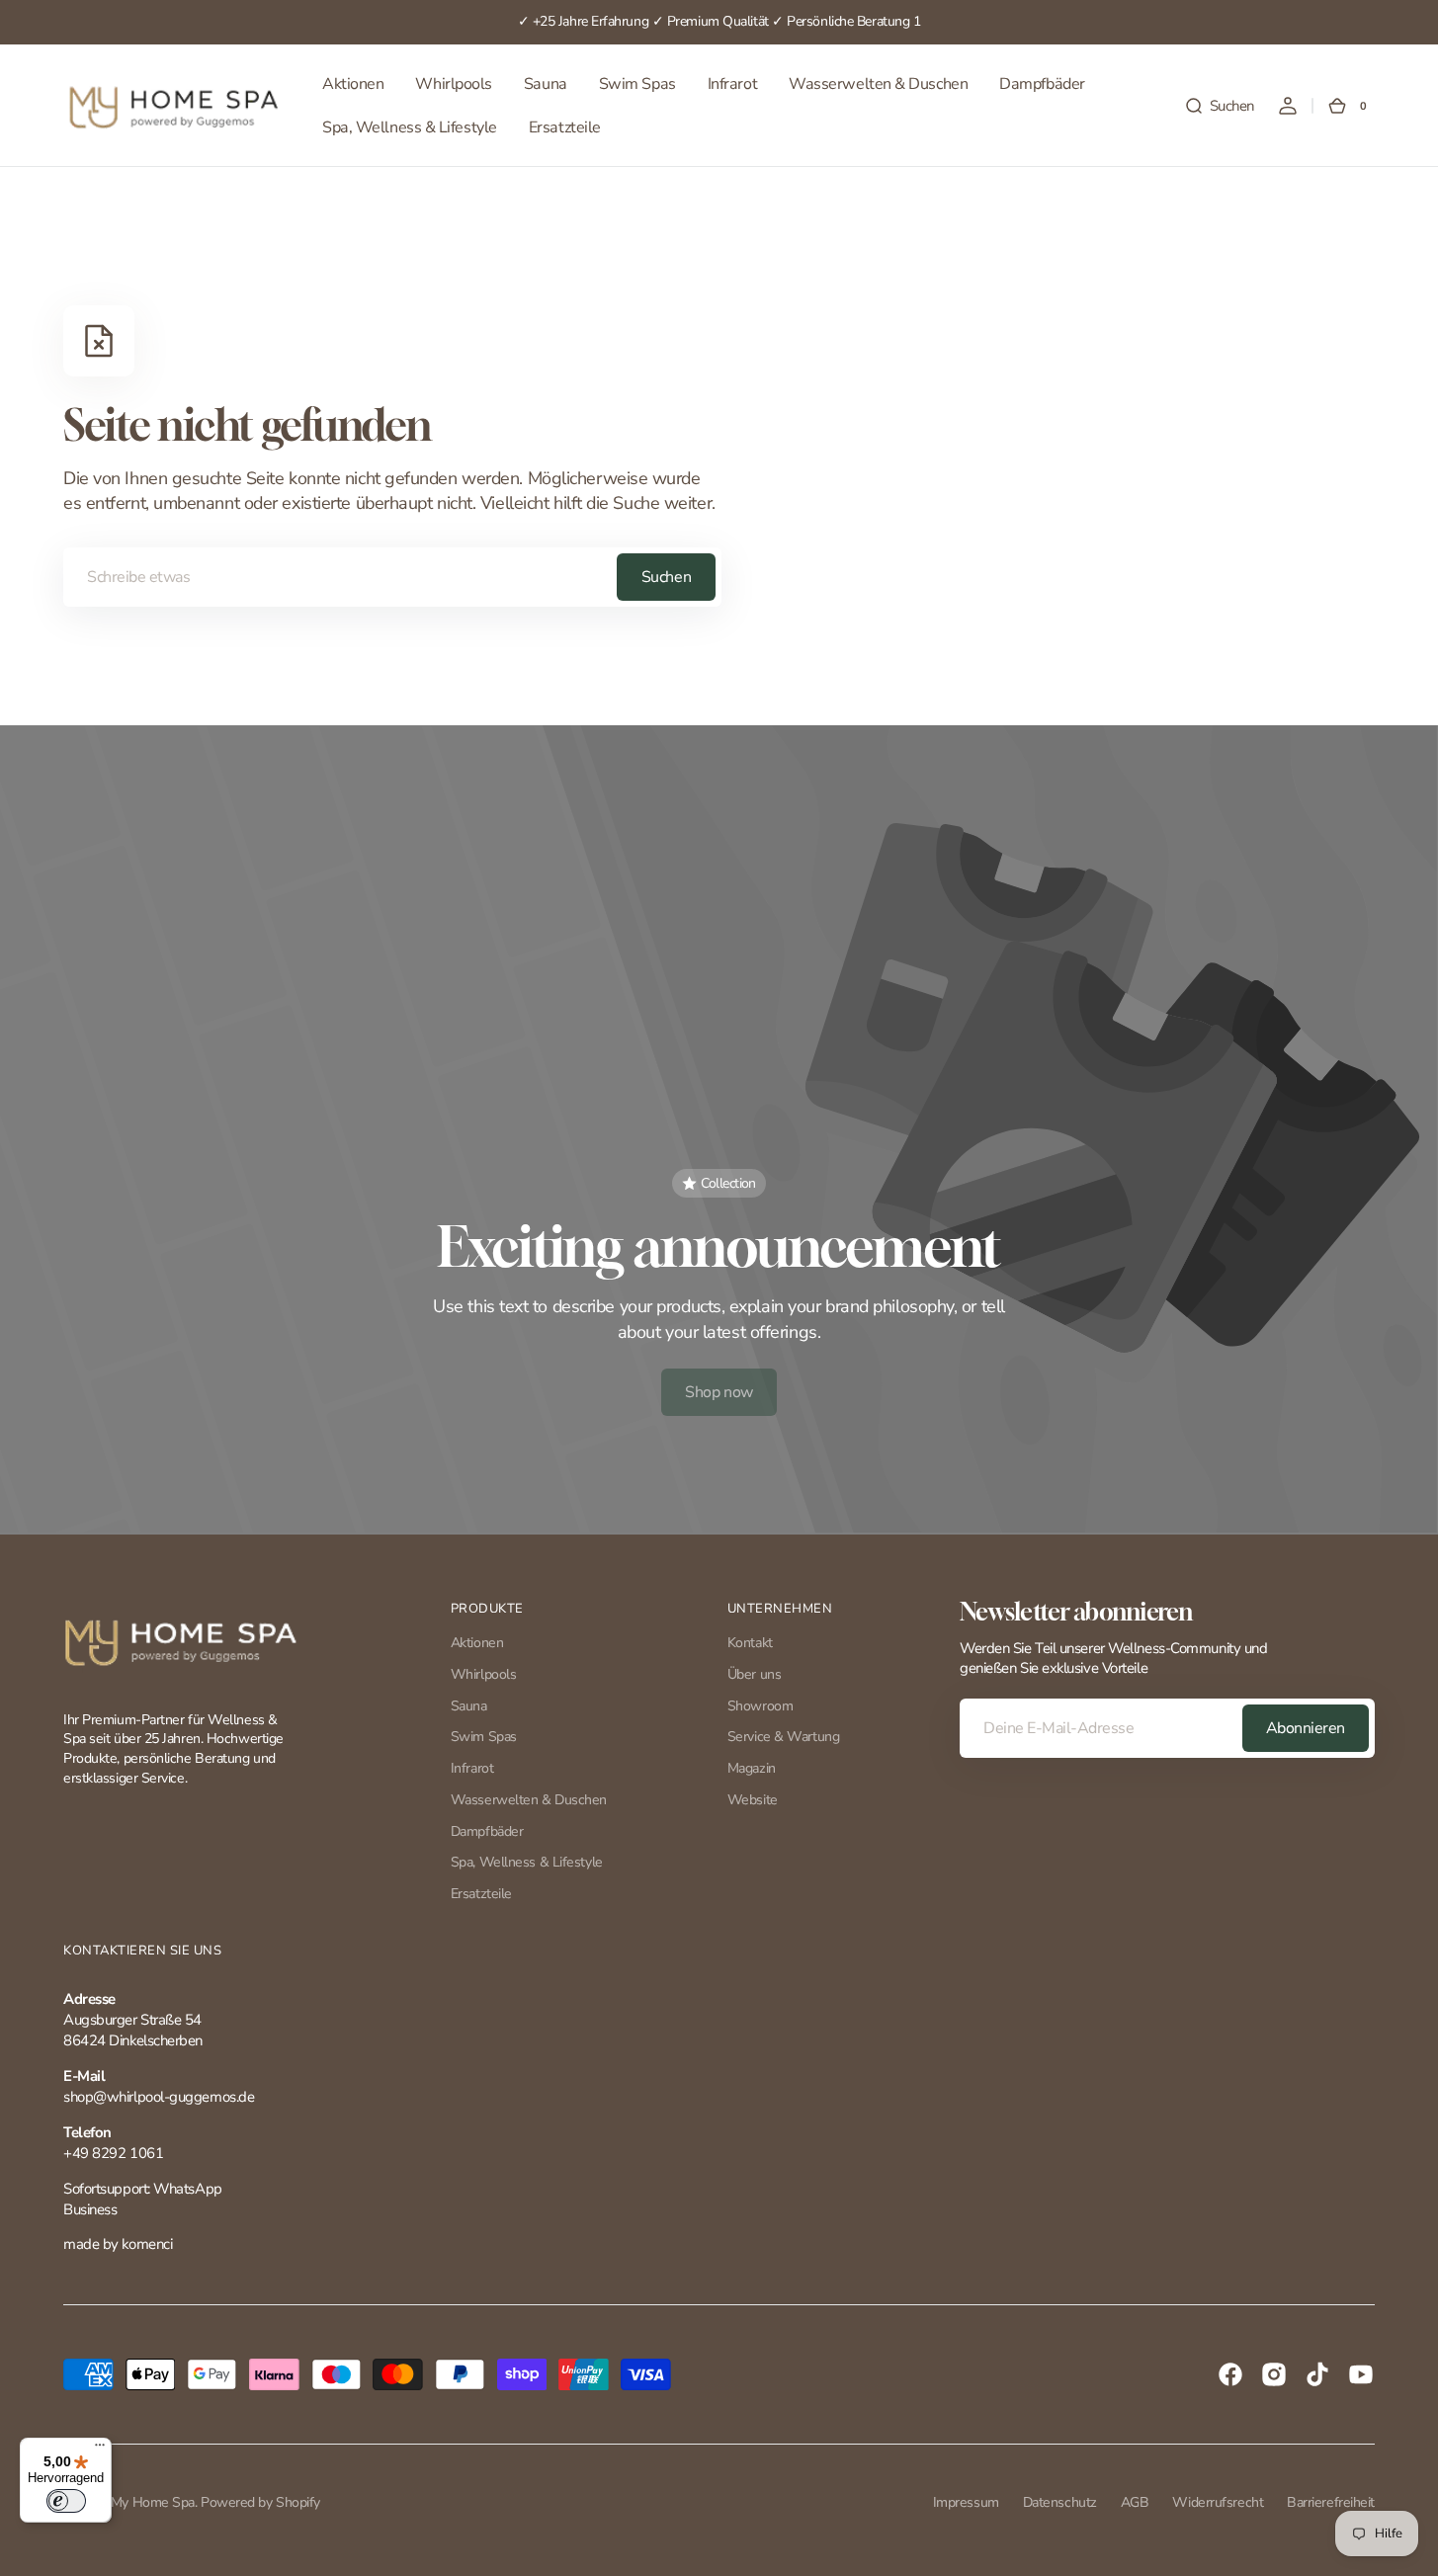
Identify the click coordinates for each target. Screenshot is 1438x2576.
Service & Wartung (783, 1737)
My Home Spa (153, 2502)
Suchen (666, 577)
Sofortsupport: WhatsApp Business (143, 2199)
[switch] (66, 2501)
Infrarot (472, 1768)
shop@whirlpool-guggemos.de (159, 2097)
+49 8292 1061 (113, 2153)
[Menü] (100, 2450)
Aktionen (477, 1643)
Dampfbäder (487, 1831)
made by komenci (118, 2244)
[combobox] (392, 577)
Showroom (760, 1706)
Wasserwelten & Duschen (529, 1800)
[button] (1219, 106)
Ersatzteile (481, 1894)
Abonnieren (1306, 1728)
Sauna (469, 1706)
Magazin (752, 1768)
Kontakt (750, 1643)
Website (753, 1800)
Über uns (754, 1674)
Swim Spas (484, 1737)
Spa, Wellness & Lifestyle (527, 1862)
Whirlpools (484, 1674)
